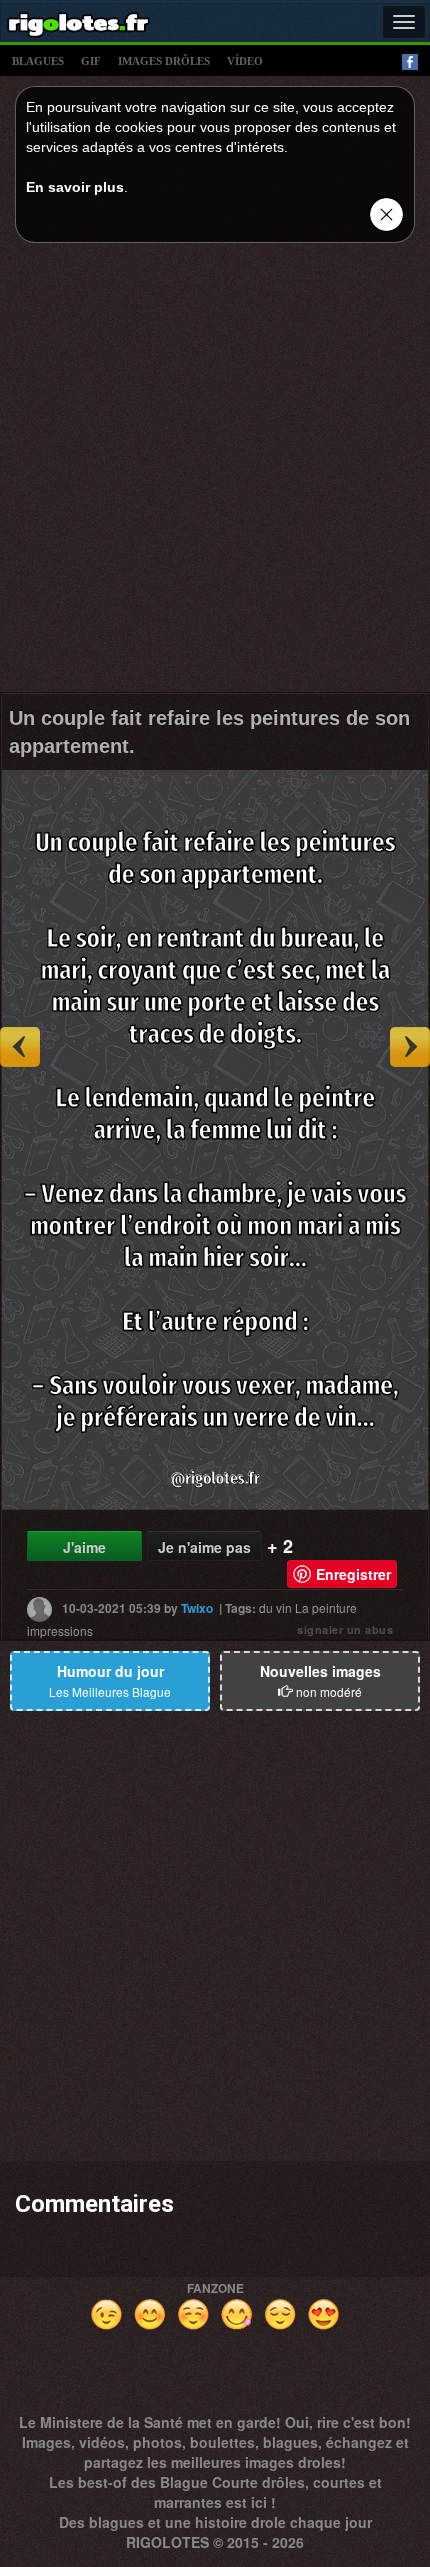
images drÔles (164, 61)
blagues (38, 61)
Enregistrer (353, 1574)
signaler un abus (345, 1629)
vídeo (245, 61)
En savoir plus (75, 187)
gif (91, 61)
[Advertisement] (215, 473)
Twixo (197, 1608)
